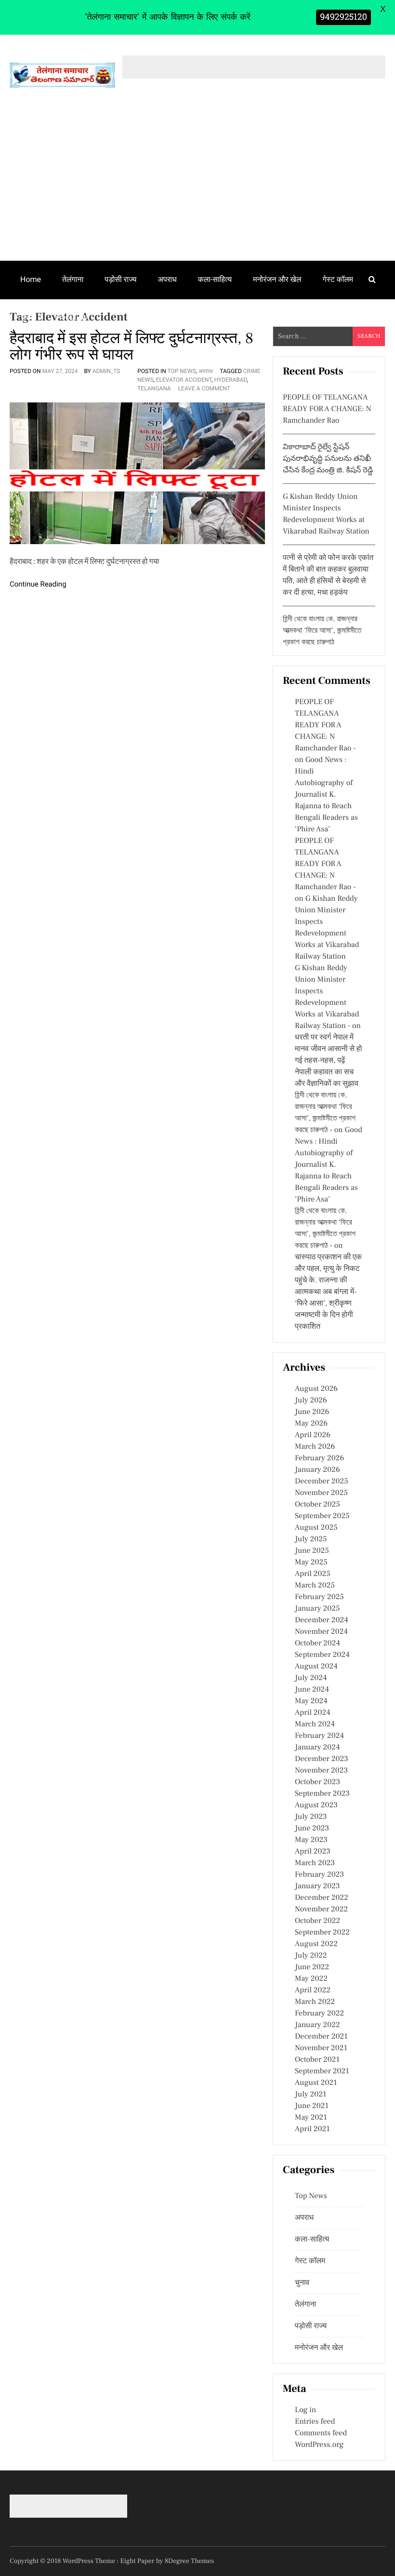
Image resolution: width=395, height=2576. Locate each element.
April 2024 (313, 1713)
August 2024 (316, 1667)
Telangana (154, 388)
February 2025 (319, 1597)
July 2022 (311, 1956)
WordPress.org (319, 2445)
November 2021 (321, 2048)
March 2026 (315, 1447)
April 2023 (313, 1852)
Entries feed (315, 2422)
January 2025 (317, 1609)
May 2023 (311, 1840)
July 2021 (310, 2095)
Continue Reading (38, 584)
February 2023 (319, 1875)
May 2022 (311, 1979)
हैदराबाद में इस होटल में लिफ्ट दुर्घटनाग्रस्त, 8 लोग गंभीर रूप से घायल (132, 347)
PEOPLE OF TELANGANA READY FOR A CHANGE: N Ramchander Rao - (325, 725)
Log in (305, 2410)
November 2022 (321, 1909)
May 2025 (311, 1562)
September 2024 (322, 1655)
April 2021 (312, 2129)
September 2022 (322, 1933)
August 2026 (316, 1389)
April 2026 (313, 1435)
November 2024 (321, 1632)
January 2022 (317, 2025)
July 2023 (311, 1817)
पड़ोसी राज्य (120, 279)
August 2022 (316, 1944)
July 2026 (311, 1401)
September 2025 (322, 1516)
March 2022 (315, 2002)
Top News (182, 371)
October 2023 (317, 1782)
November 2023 (321, 1771)
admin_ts (106, 371)
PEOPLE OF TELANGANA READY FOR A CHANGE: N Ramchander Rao (327, 409)
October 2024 (317, 1643)
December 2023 (322, 1759)
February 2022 (319, 2014)
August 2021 (316, 2083)
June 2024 (312, 1690)
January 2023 (317, 1886)
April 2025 (313, 1574)
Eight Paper (138, 2561)
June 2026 (312, 1412)
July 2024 (311, 1678)
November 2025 (321, 1493)
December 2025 (322, 1482)
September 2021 (322, 2071)
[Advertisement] (197, 188)
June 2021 (312, 2106)
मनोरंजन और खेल (277, 279)
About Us (72, 317)
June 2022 (312, 1967)
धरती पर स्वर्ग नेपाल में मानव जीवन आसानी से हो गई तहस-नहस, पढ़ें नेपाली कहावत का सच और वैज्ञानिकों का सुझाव (328, 1061)
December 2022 (322, 1898)
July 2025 (311, 1539)
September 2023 (322, 1794)
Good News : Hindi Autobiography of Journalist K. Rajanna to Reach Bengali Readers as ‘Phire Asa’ (326, 795)
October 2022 (317, 1921)
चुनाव (28, 317)
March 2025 (315, 1586)
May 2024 (311, 1701)
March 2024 (315, 1724)
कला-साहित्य (215, 279)
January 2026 (317, 1470)
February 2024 (319, 1736)
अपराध (167, 279)
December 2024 (322, 1620)
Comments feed (321, 2433)
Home (31, 279)
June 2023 (312, 1829)
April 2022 (313, 1990)
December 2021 (321, 2037)
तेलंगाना (73, 279)
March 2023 (315, 1863)
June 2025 (312, 1551)
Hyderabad (231, 380)
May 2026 (311, 1424)
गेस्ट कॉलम (338, 279)
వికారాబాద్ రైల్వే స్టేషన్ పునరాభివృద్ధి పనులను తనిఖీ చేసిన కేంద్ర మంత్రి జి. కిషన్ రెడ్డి (328, 459)
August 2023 (316, 1805)
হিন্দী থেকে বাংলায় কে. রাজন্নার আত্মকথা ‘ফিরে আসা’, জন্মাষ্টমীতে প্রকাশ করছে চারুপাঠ (322, 631)
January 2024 (317, 1748)
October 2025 (317, 1505)
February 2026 (319, 1458)
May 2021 (311, 2118)
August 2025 (316, 1528)
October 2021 (317, 2060)
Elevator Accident (184, 380)
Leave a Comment (204, 388)
